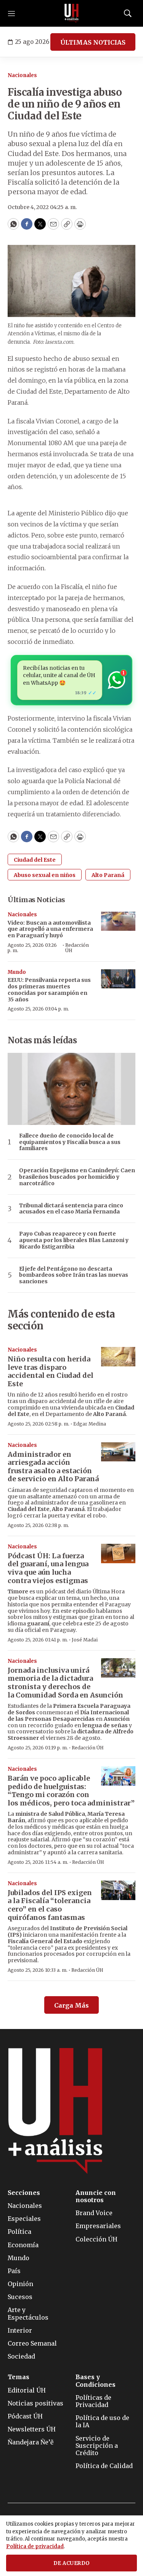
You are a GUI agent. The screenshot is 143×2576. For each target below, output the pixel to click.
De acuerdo (72, 2563)
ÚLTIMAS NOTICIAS (93, 42)
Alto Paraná (108, 875)
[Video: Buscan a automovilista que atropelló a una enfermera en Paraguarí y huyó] (118, 921)
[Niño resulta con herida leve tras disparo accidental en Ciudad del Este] (118, 1357)
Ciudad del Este (35, 860)
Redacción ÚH (77, 948)
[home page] (72, 13)
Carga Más (71, 2005)
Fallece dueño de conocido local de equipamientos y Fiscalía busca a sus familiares (70, 1142)
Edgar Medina (90, 1424)
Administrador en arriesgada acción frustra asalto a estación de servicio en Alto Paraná (53, 1467)
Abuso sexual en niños (45, 875)
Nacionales (22, 75)
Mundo (17, 972)
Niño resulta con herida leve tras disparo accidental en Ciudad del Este (51, 1371)
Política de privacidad (35, 2546)
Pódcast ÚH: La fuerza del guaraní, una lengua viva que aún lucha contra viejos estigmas (48, 1568)
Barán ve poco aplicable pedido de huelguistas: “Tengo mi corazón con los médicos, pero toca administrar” (71, 1791)
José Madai (85, 1640)
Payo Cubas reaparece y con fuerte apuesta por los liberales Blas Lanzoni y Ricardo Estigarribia (74, 1240)
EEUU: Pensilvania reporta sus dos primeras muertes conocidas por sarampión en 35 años (49, 990)
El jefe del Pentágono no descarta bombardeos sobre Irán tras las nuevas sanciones (74, 1275)
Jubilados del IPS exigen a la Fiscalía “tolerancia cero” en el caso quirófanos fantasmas (50, 1905)
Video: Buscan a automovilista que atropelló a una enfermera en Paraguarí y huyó (50, 929)
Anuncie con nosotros (96, 2196)
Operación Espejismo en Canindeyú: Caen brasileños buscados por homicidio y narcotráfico (77, 1177)
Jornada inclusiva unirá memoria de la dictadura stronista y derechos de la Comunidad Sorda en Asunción (65, 1683)
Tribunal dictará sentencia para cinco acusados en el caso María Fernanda (71, 1209)
